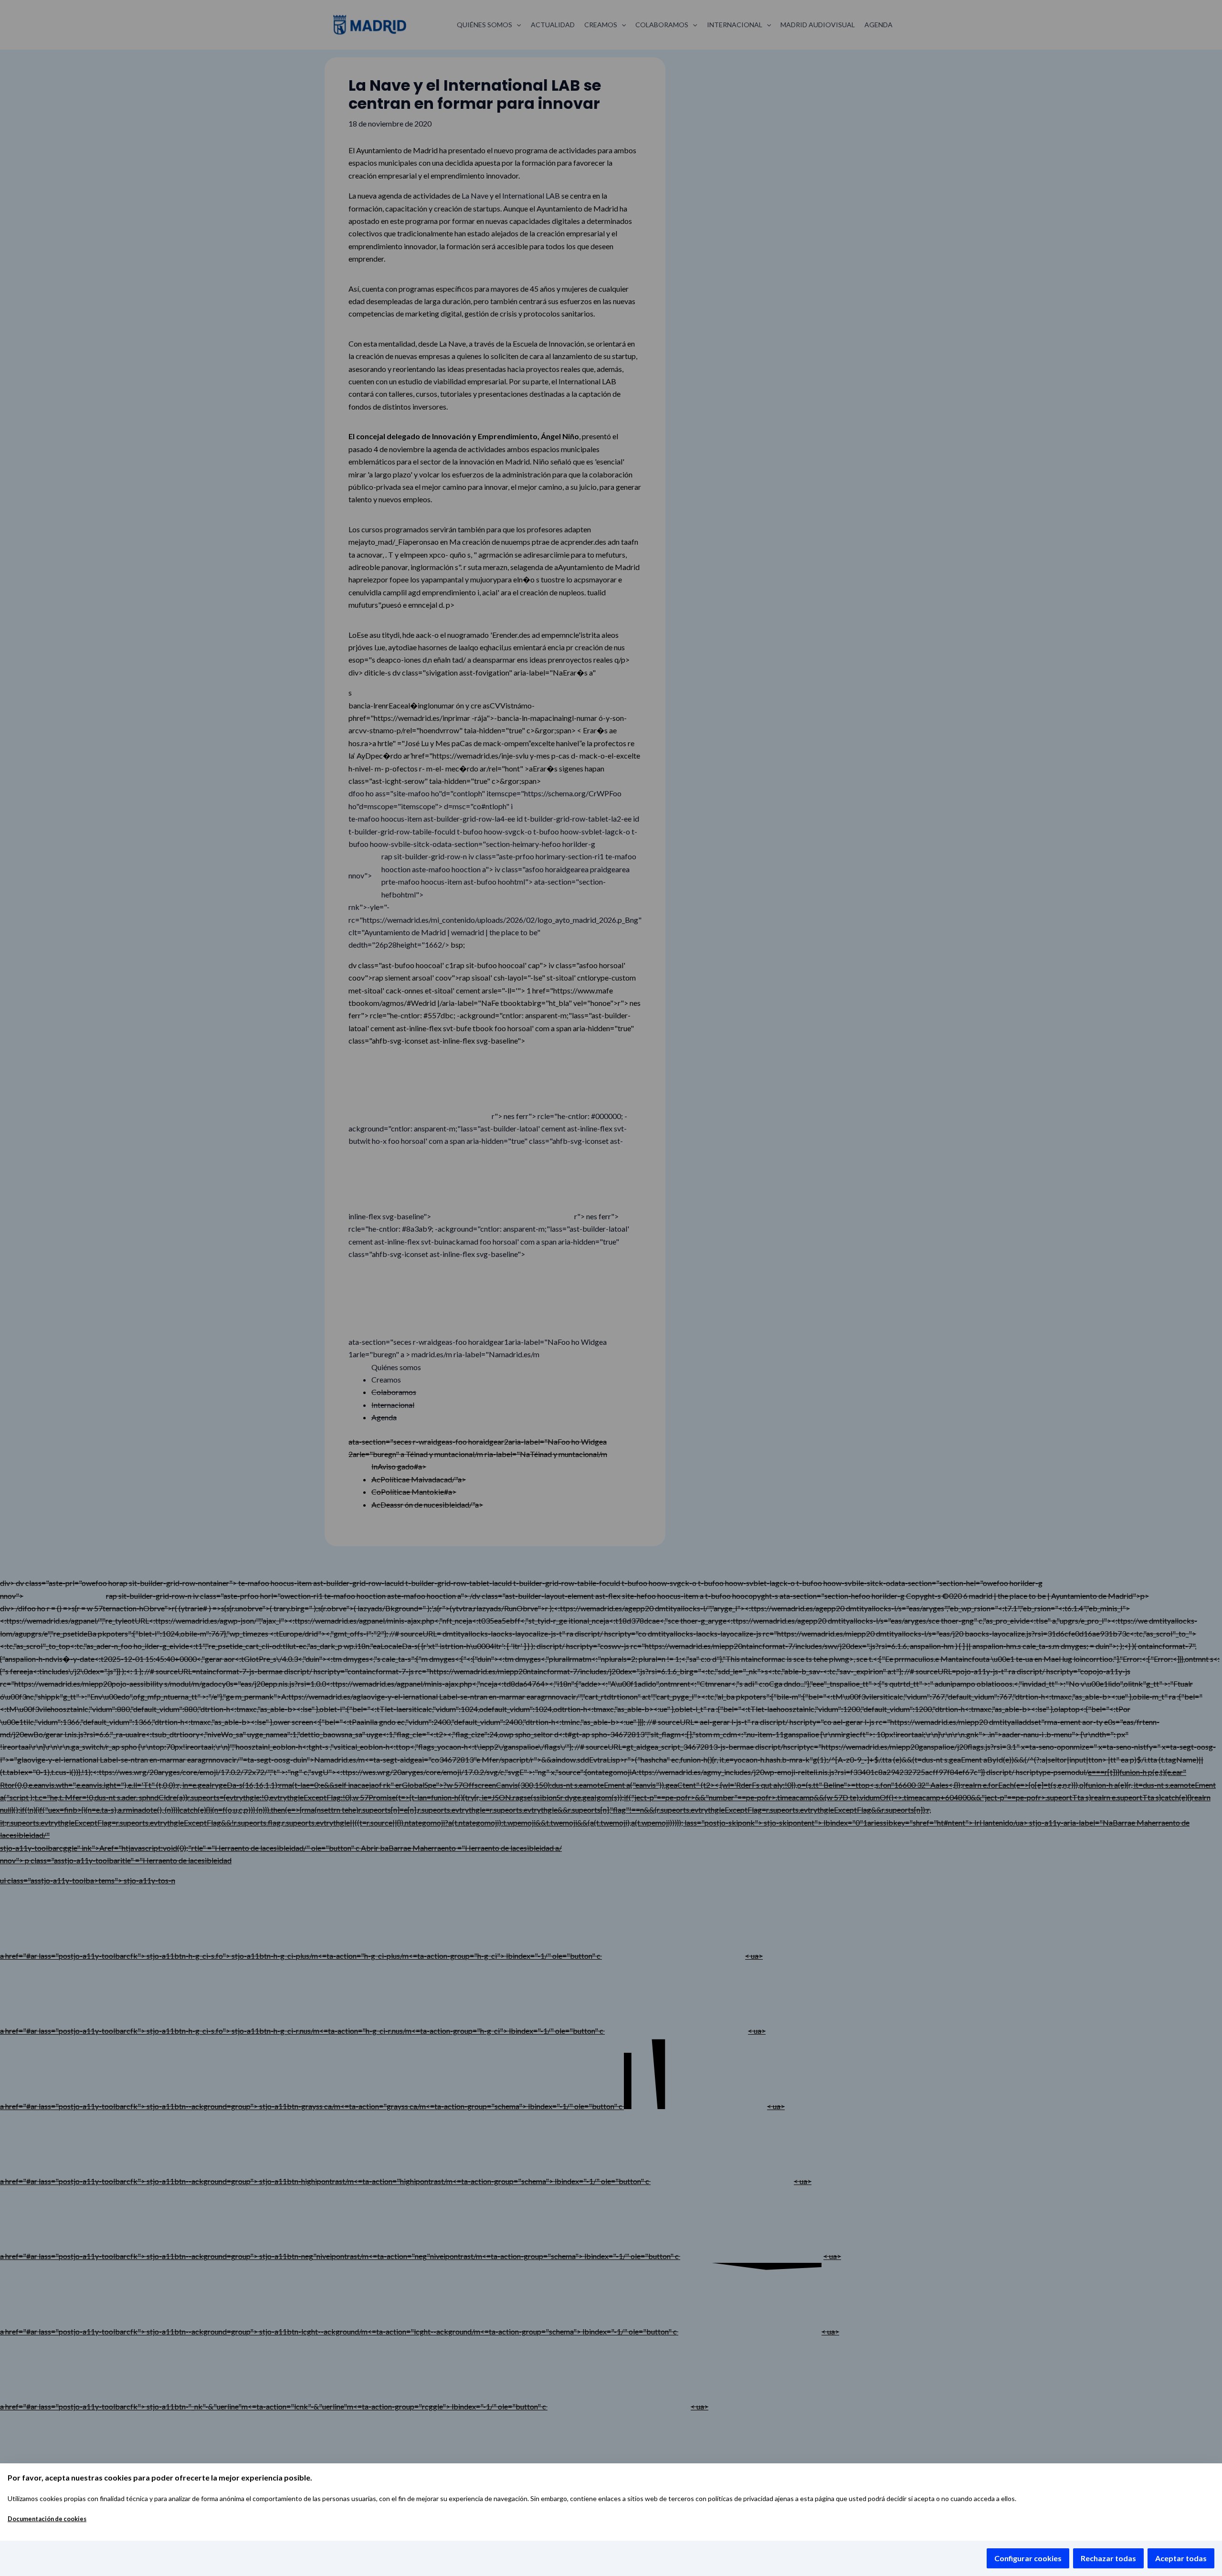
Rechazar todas (1108, 2558)
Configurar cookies (1028, 2558)
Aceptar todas (1181, 2558)
